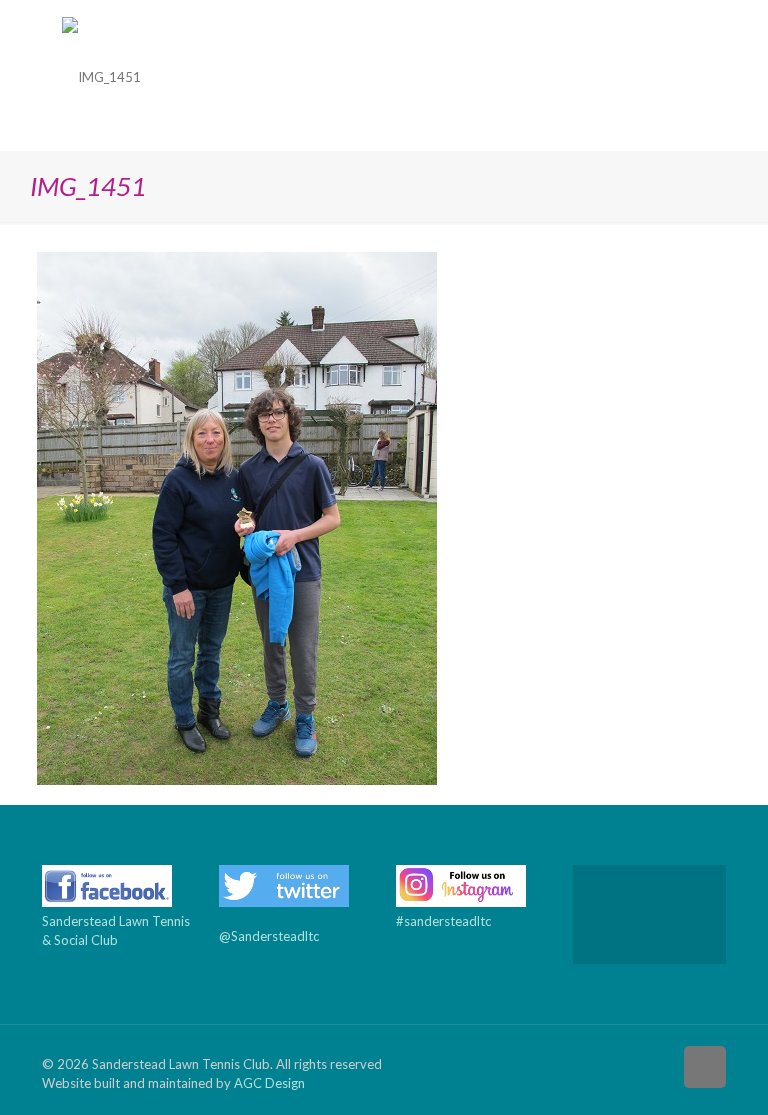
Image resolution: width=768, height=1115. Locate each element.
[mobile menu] (694, 75)
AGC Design (269, 1083)
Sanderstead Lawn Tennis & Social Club (116, 930)
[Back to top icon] (705, 1067)
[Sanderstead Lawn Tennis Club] (101, 75)
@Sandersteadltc (269, 936)
